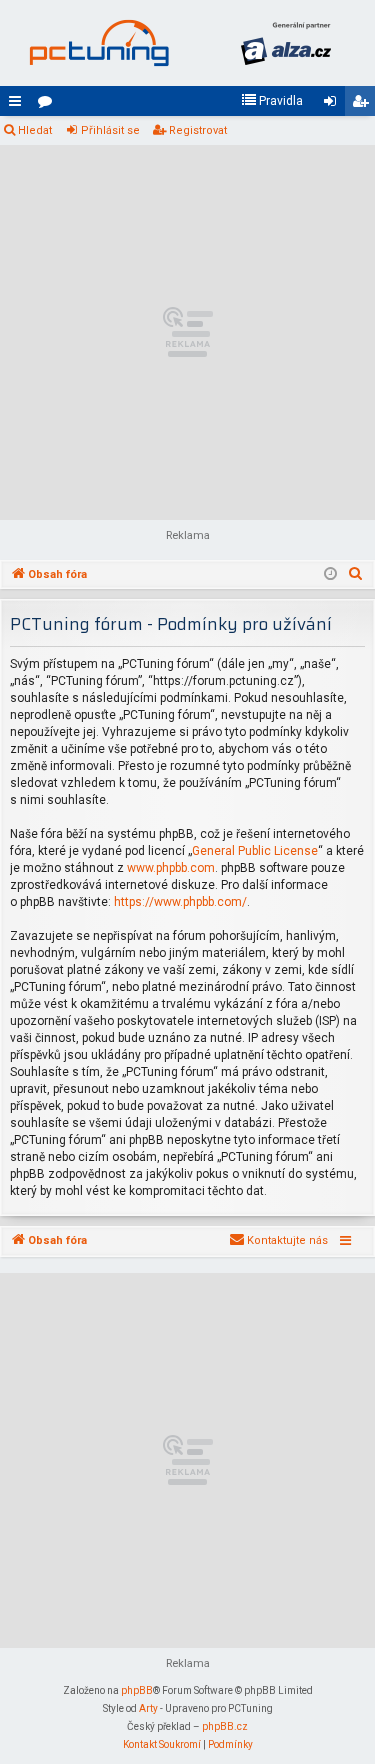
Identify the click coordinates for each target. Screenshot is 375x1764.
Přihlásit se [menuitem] (334, 105)
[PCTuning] (99, 43)
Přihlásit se (110, 130)
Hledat (35, 130)
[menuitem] (272, 101)
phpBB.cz (225, 1726)
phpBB (137, 1690)
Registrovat (198, 130)
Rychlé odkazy (19, 105)
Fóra (49, 105)
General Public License (255, 851)
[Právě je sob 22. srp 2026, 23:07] (330, 575)
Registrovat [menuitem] (364, 105)
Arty (148, 1708)
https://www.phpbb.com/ (180, 902)
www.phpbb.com (171, 868)
